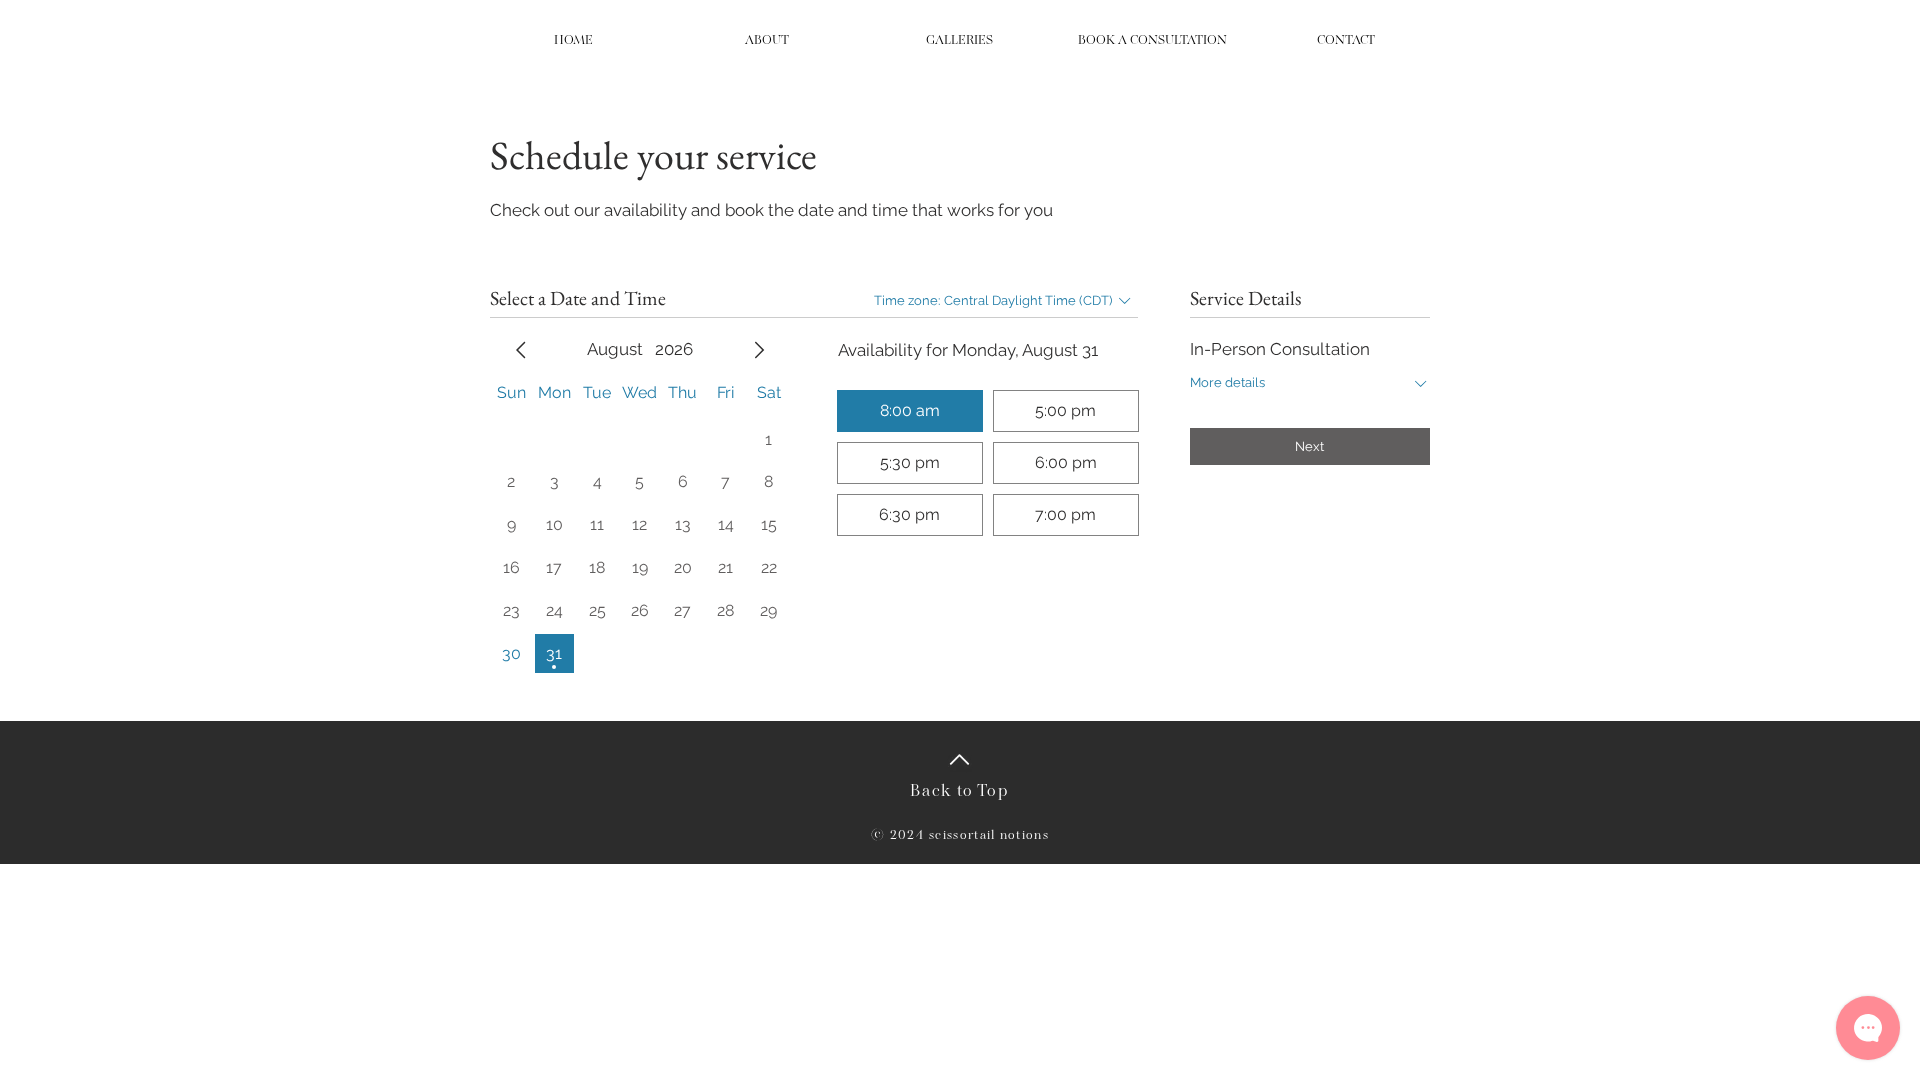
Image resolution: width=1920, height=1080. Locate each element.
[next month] (759, 350)
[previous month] (521, 350)
